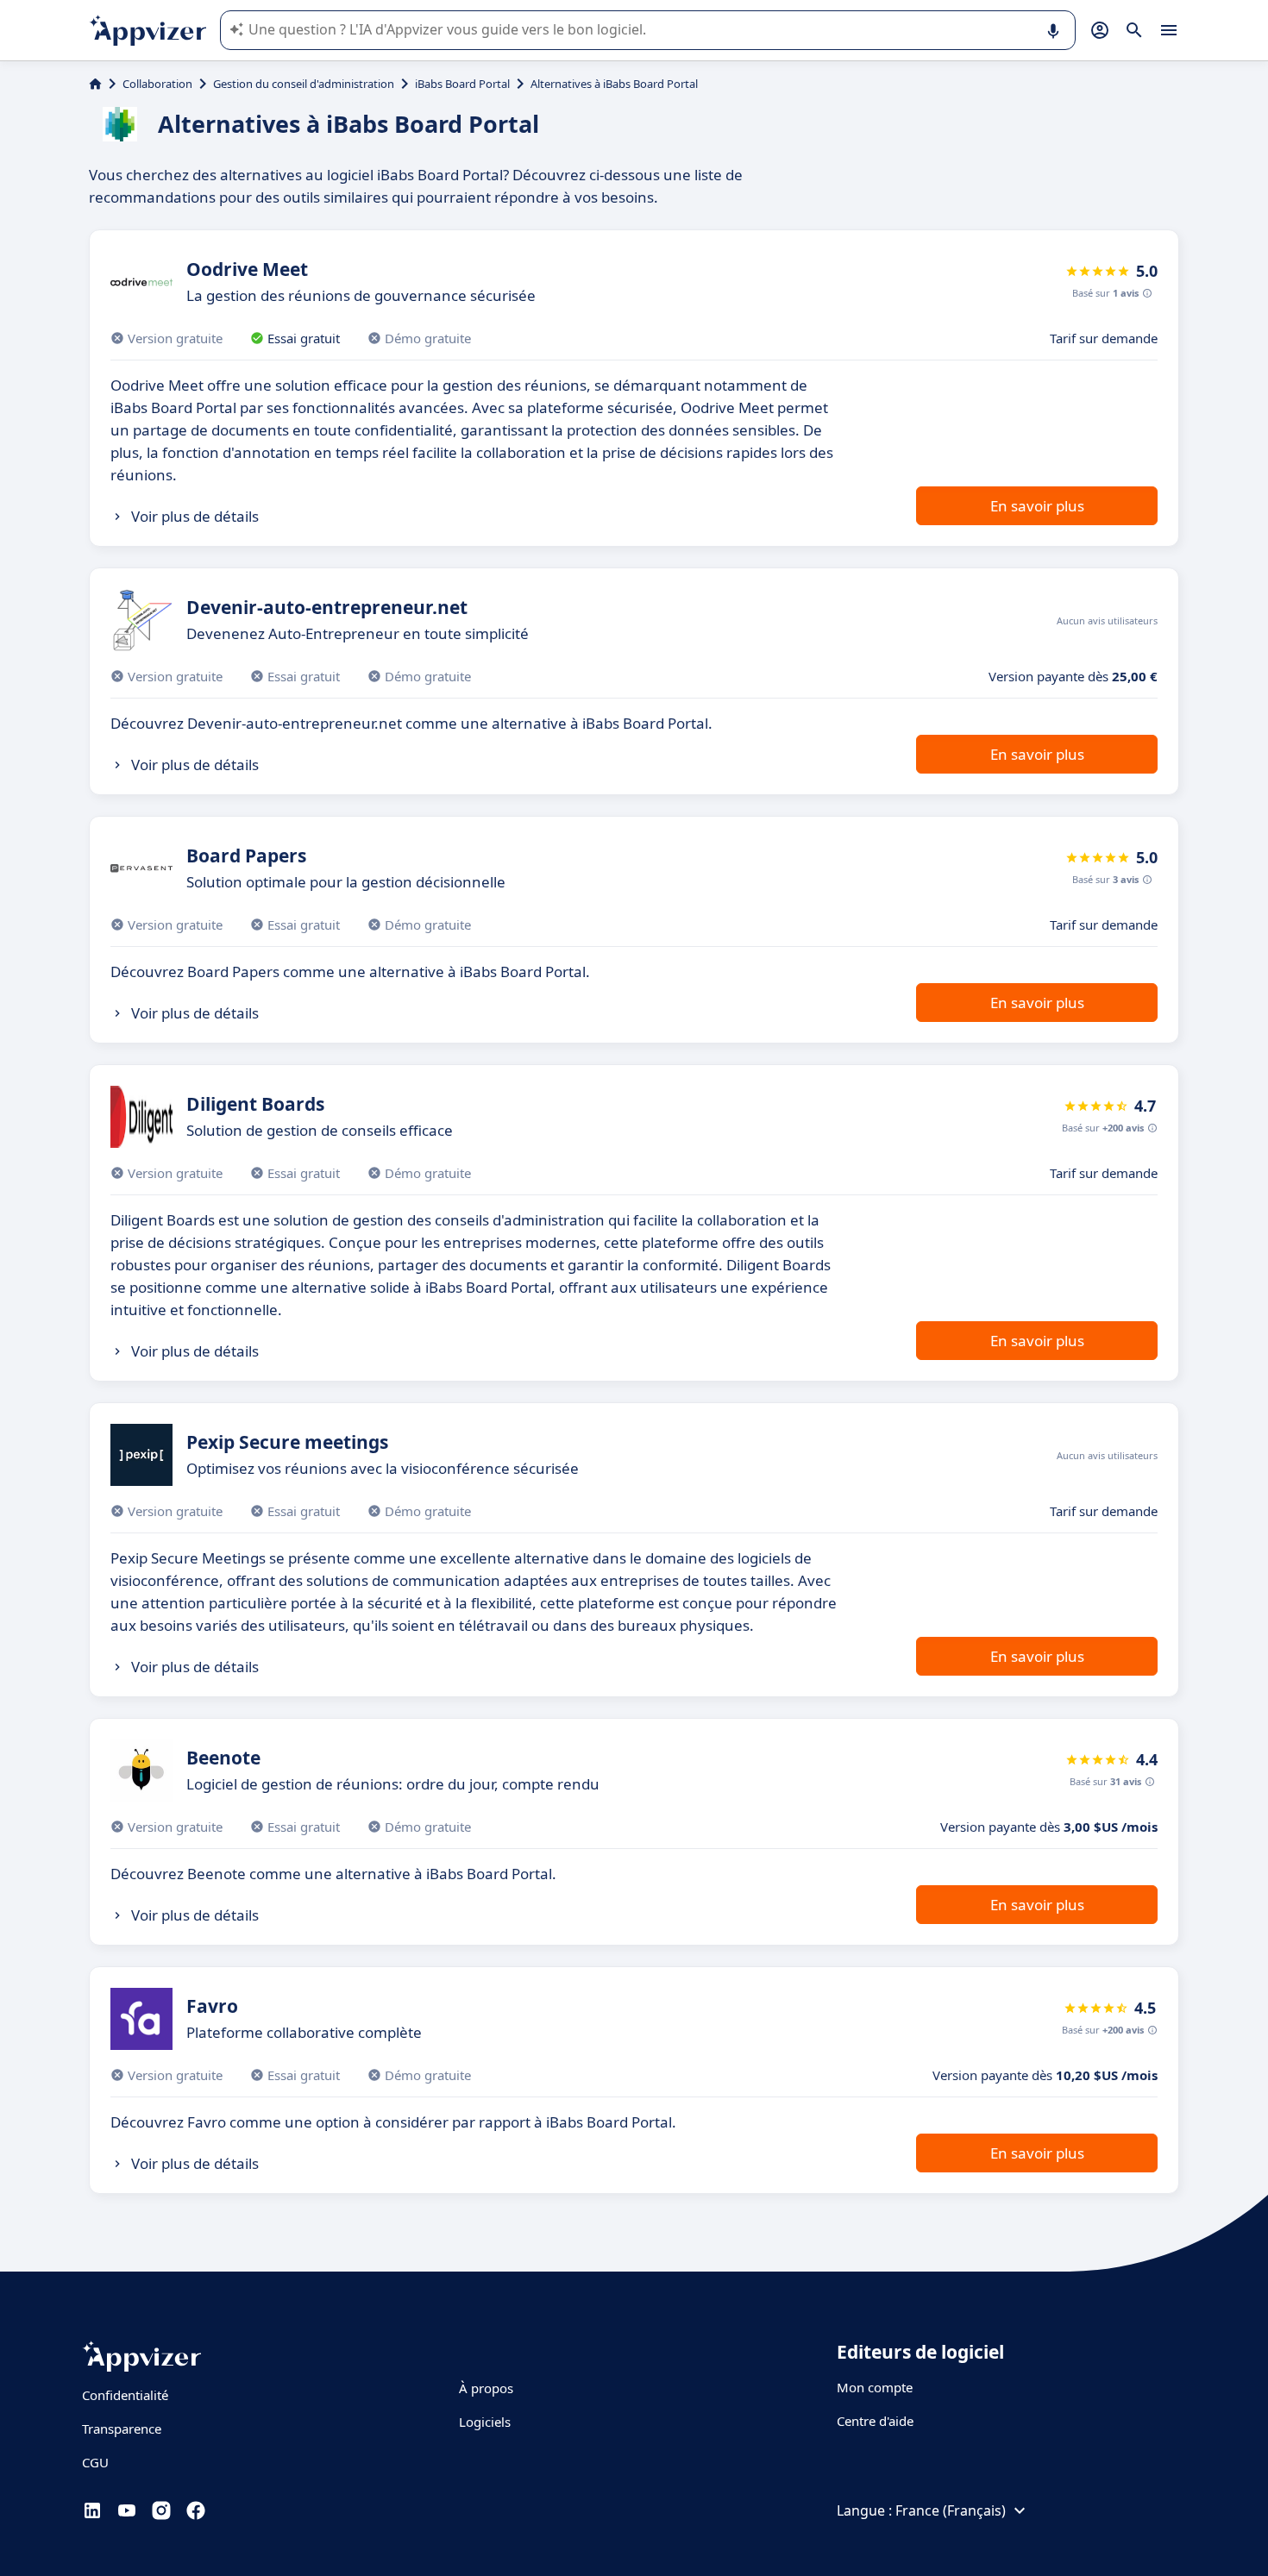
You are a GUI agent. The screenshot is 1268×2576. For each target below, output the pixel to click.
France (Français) (951, 2510)
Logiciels (485, 2422)
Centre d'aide (875, 2421)
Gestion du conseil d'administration (304, 84)
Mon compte (875, 2387)
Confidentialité (125, 2395)
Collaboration (157, 84)
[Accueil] (95, 84)
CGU (95, 2462)
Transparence (122, 2429)
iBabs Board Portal (462, 84)
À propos (486, 2388)
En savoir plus (1037, 506)
